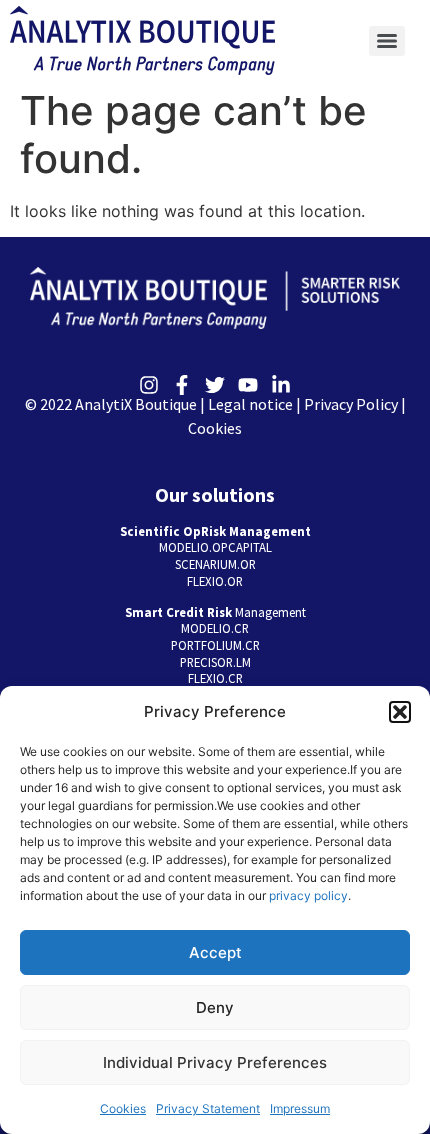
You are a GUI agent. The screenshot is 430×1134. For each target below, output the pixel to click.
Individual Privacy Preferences (215, 1062)
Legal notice (250, 404)
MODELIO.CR (215, 628)
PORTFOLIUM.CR (215, 645)
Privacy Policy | (355, 404)
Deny (215, 1007)
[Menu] (387, 41)
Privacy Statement (208, 1108)
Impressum (300, 1108)
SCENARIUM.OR (215, 564)
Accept (215, 952)
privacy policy (308, 895)
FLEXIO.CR (215, 678)
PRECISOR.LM (215, 662)
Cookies (123, 1108)
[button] (400, 712)
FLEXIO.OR (215, 581)
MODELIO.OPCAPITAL (215, 547)
